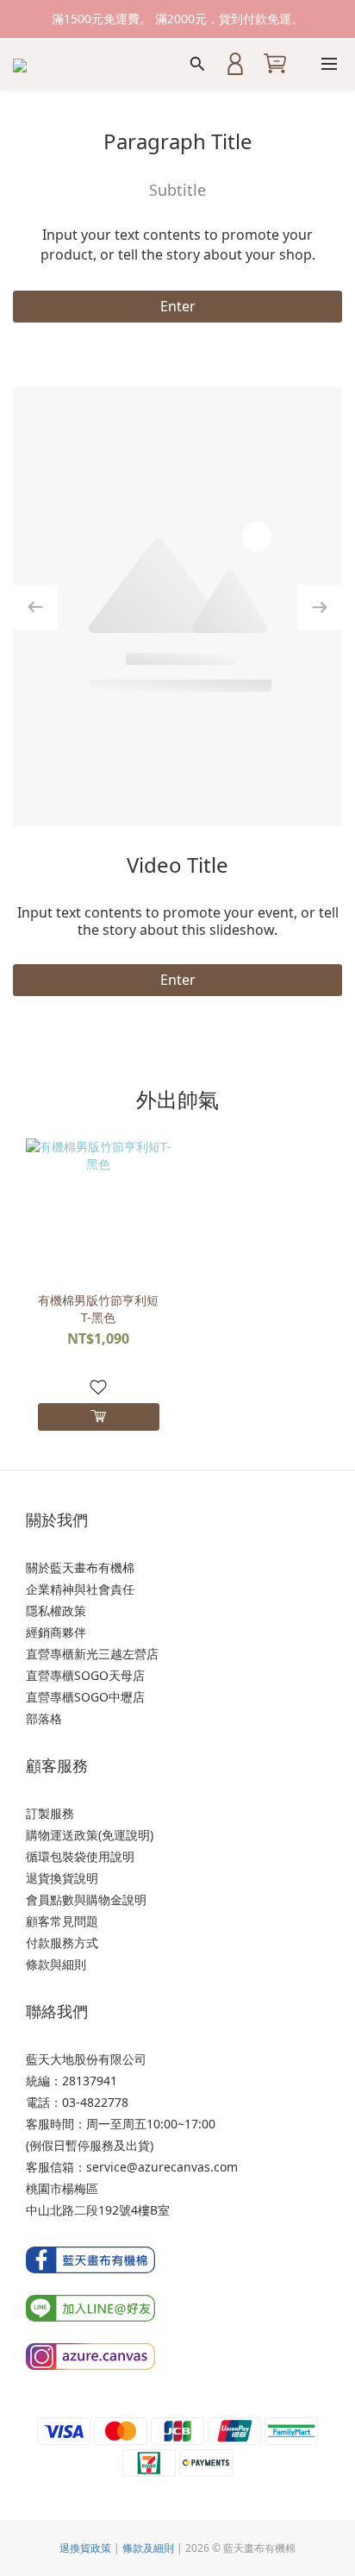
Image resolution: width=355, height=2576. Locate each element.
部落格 (44, 1718)
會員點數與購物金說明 (86, 1899)
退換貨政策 (85, 2548)
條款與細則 (56, 1964)
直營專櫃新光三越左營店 (92, 1654)
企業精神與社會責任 (80, 1589)
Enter (178, 306)
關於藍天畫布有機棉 (80, 1567)
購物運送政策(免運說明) (90, 1835)
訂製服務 (50, 1813)
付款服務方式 (62, 1943)
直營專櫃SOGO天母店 (85, 1675)
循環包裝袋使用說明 (80, 1856)
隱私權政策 (56, 1611)
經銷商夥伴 (56, 1632)
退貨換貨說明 (62, 1878)
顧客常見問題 (62, 1921)
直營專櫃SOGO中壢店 (85, 1697)
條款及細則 (148, 2548)
